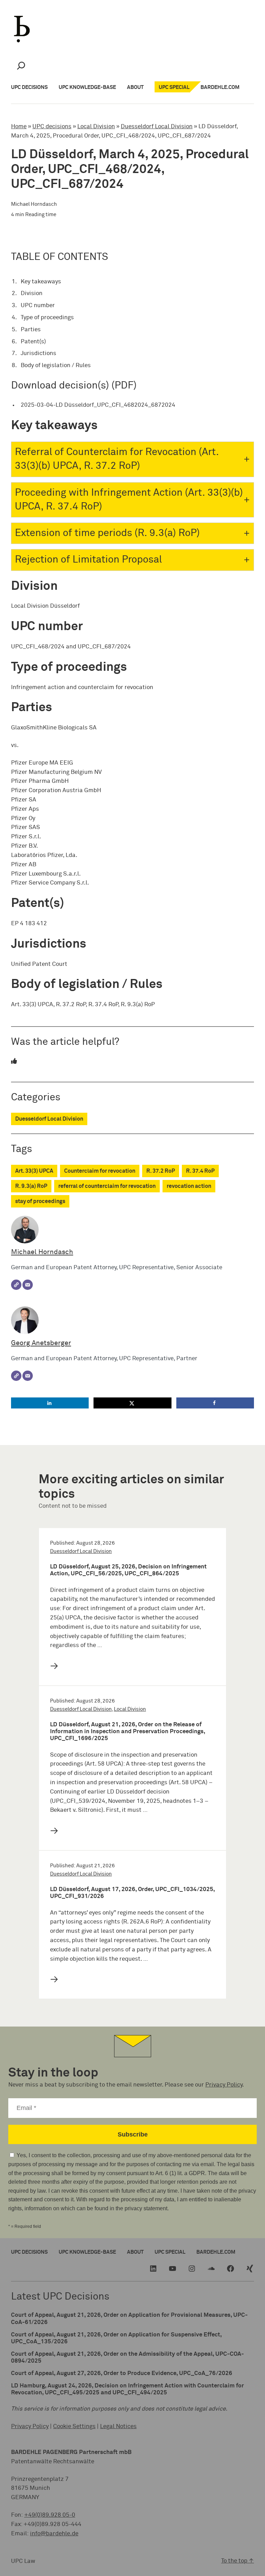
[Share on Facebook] (215, 1403)
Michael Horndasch (42, 1252)
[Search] (21, 66)
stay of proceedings (40, 1201)
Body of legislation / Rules (56, 366)
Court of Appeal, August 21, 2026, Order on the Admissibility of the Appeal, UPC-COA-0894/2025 (127, 2358)
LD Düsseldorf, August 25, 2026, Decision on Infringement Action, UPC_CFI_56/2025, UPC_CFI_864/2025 (128, 1570)
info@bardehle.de (54, 2534)
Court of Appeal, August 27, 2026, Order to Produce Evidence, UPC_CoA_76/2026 (122, 2373)
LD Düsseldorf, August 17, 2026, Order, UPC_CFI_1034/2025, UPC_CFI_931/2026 (132, 1893)
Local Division (96, 127)
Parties (31, 330)
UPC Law (23, 2561)
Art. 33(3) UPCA (34, 1171)
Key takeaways (41, 282)
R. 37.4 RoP (200, 1171)
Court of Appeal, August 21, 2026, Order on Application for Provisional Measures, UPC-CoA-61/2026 (129, 2319)
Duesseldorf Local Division (157, 127)
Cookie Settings (74, 2427)
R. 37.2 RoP (161, 1171)
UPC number (38, 306)
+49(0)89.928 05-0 (50, 2515)
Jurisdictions (38, 353)
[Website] (16, 1285)
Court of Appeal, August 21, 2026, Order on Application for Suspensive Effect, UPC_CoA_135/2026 (116, 2338)
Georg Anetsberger (41, 1343)
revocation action (189, 1186)
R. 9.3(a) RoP (31, 1186)
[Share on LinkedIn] (50, 1403)
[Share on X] (132, 1403)
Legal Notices (118, 2427)
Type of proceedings (47, 318)
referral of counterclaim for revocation (107, 1186)
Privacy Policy (224, 2085)
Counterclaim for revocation (100, 1171)
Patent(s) (33, 342)
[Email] (28, 1285)
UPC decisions (52, 127)
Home (19, 127)
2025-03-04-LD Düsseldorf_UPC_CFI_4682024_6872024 (98, 405)
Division (32, 294)
